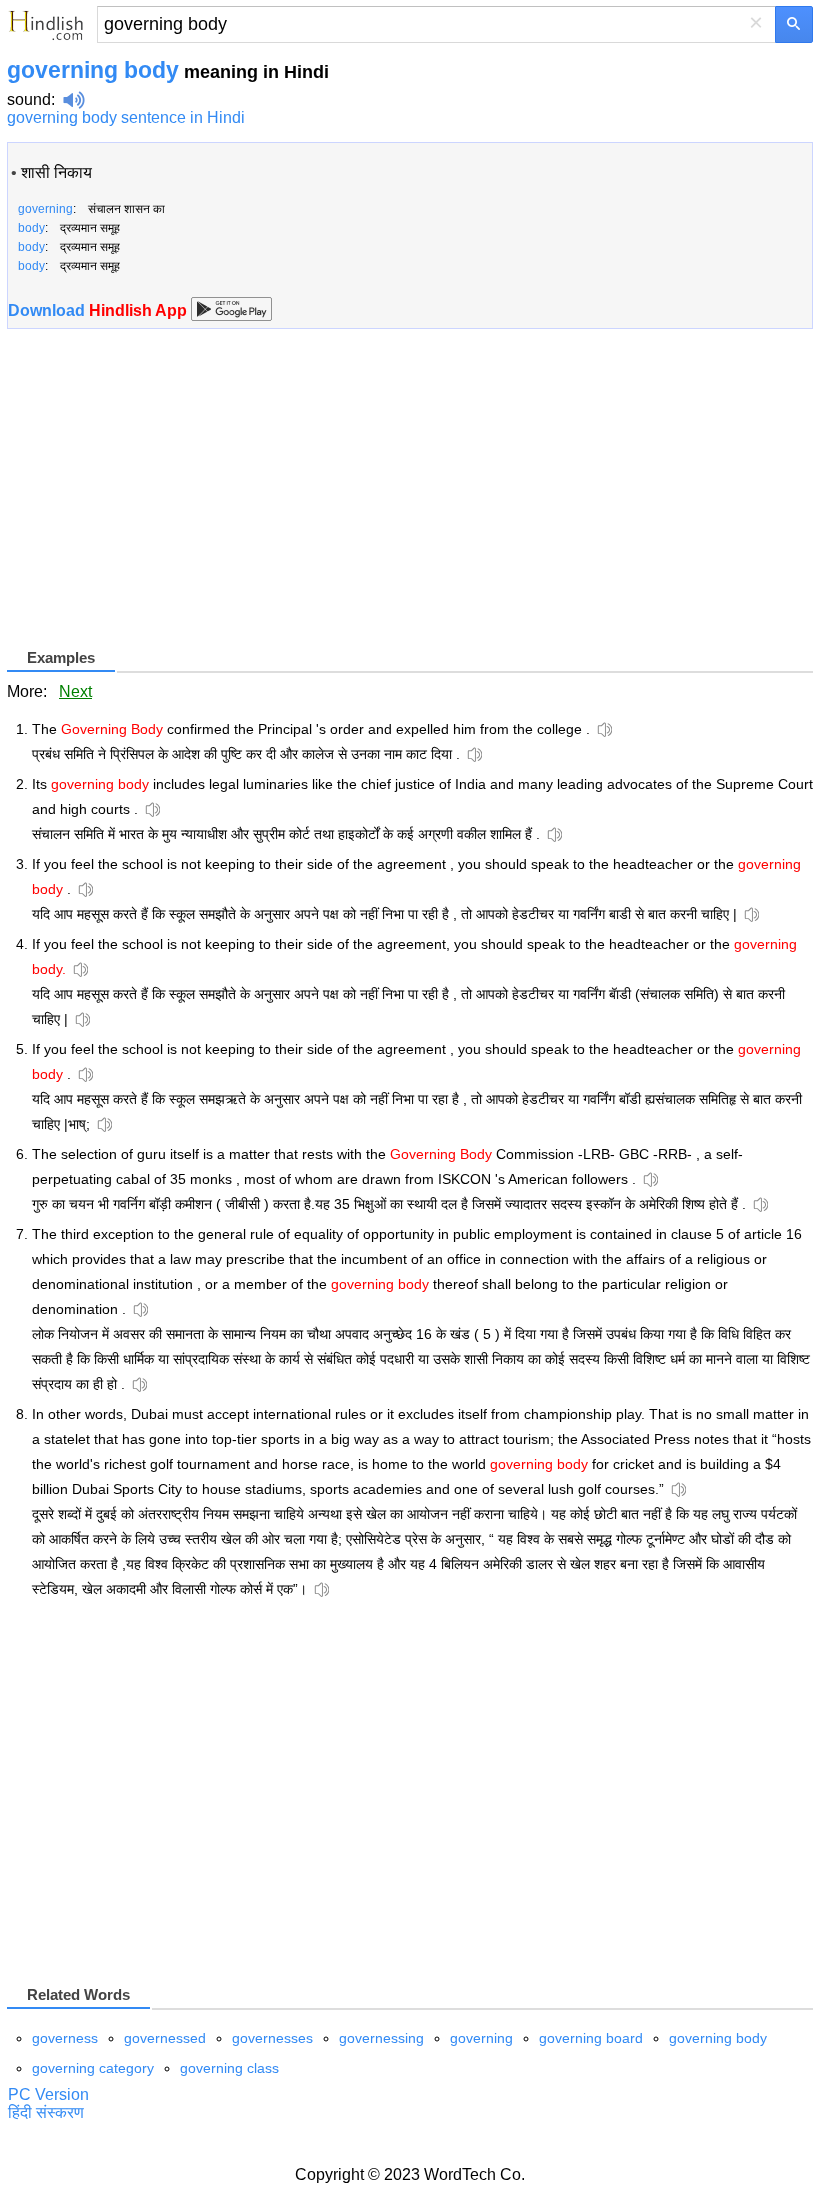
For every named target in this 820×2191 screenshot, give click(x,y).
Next (75, 691)
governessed (165, 2038)
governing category (93, 2068)
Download (99, 310)
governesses (272, 2038)
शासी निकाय (56, 172)
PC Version (48, 2094)
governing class (229, 2068)
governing (481, 2038)
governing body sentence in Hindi (126, 117)
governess (65, 2038)
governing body (718, 2038)
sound (29, 99)
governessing (381, 2038)
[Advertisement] (175, 505)
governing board (591, 2038)
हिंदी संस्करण (46, 2112)
